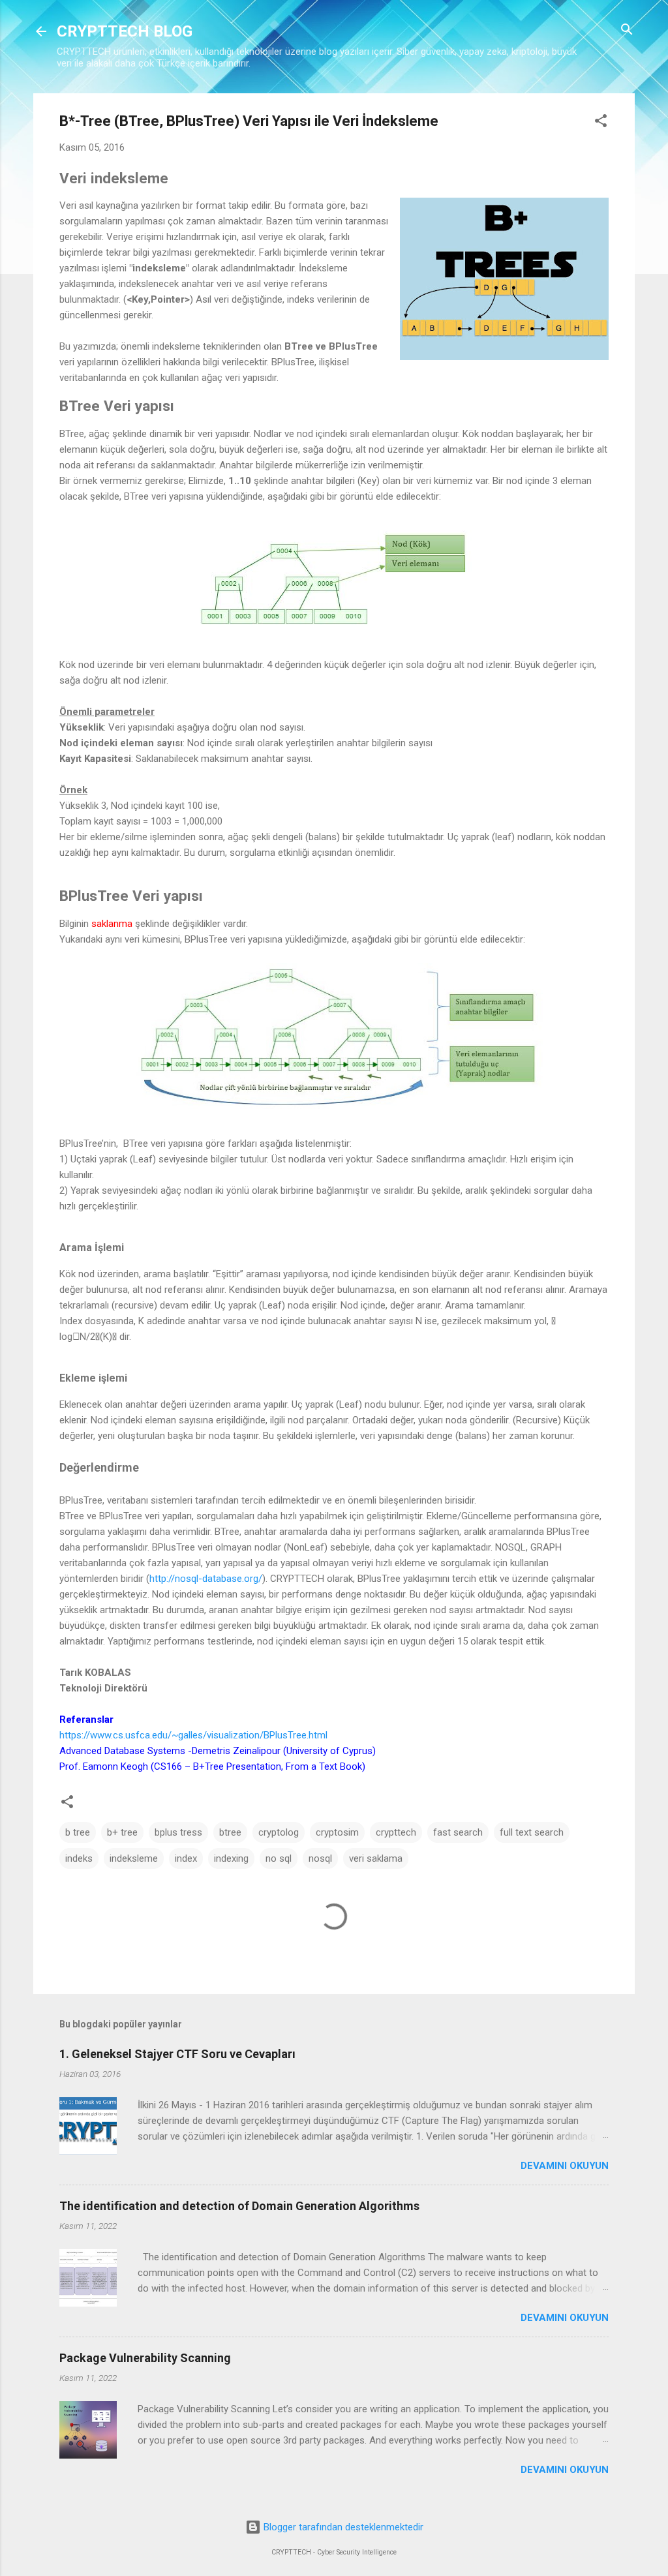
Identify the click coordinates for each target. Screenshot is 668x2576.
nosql (320, 1858)
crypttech (396, 1832)
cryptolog (279, 1832)
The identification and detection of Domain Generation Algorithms (239, 2206)
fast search (458, 1832)
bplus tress (178, 1832)
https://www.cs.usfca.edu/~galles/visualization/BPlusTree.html (193, 1735)
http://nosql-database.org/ (206, 1579)
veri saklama (376, 1858)
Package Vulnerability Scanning (145, 2358)
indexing (231, 1858)
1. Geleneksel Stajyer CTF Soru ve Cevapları (177, 2054)
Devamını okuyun (565, 2166)
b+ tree (122, 1832)
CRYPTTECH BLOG (125, 31)
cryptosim (337, 1832)
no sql (279, 1858)
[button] (601, 122)
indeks (79, 1858)
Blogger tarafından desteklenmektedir (342, 2527)
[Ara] (627, 30)
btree (230, 1832)
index (186, 1858)
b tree (78, 1832)
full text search (532, 1832)
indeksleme (134, 1858)
